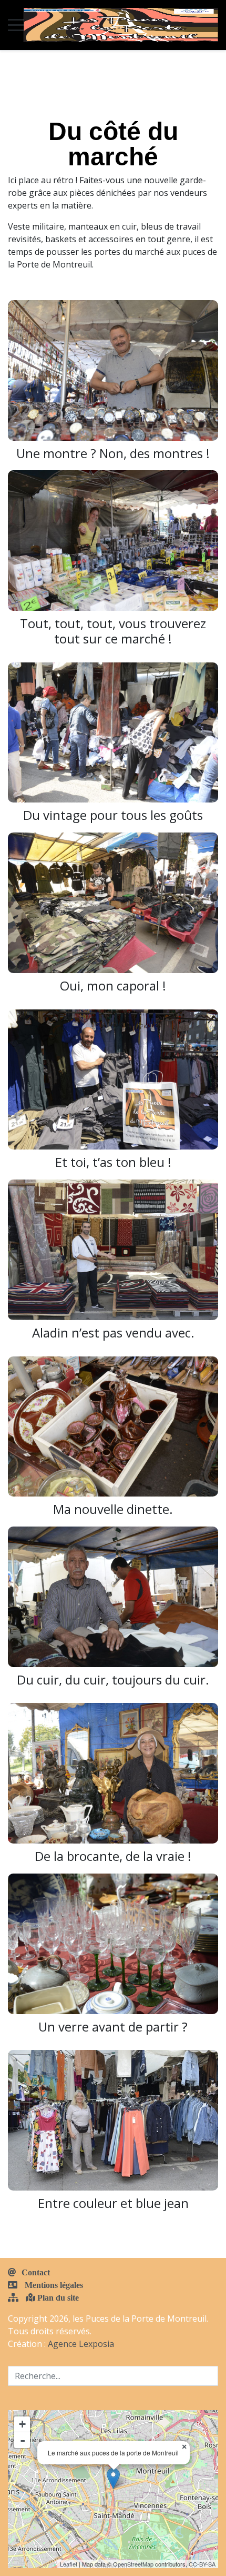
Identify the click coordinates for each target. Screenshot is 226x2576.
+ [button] (22, 2424)
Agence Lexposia (81, 2344)
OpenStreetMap (133, 2564)
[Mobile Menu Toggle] (16, 25)
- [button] (23, 2440)
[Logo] (121, 25)
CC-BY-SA (202, 2564)
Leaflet (69, 2564)
